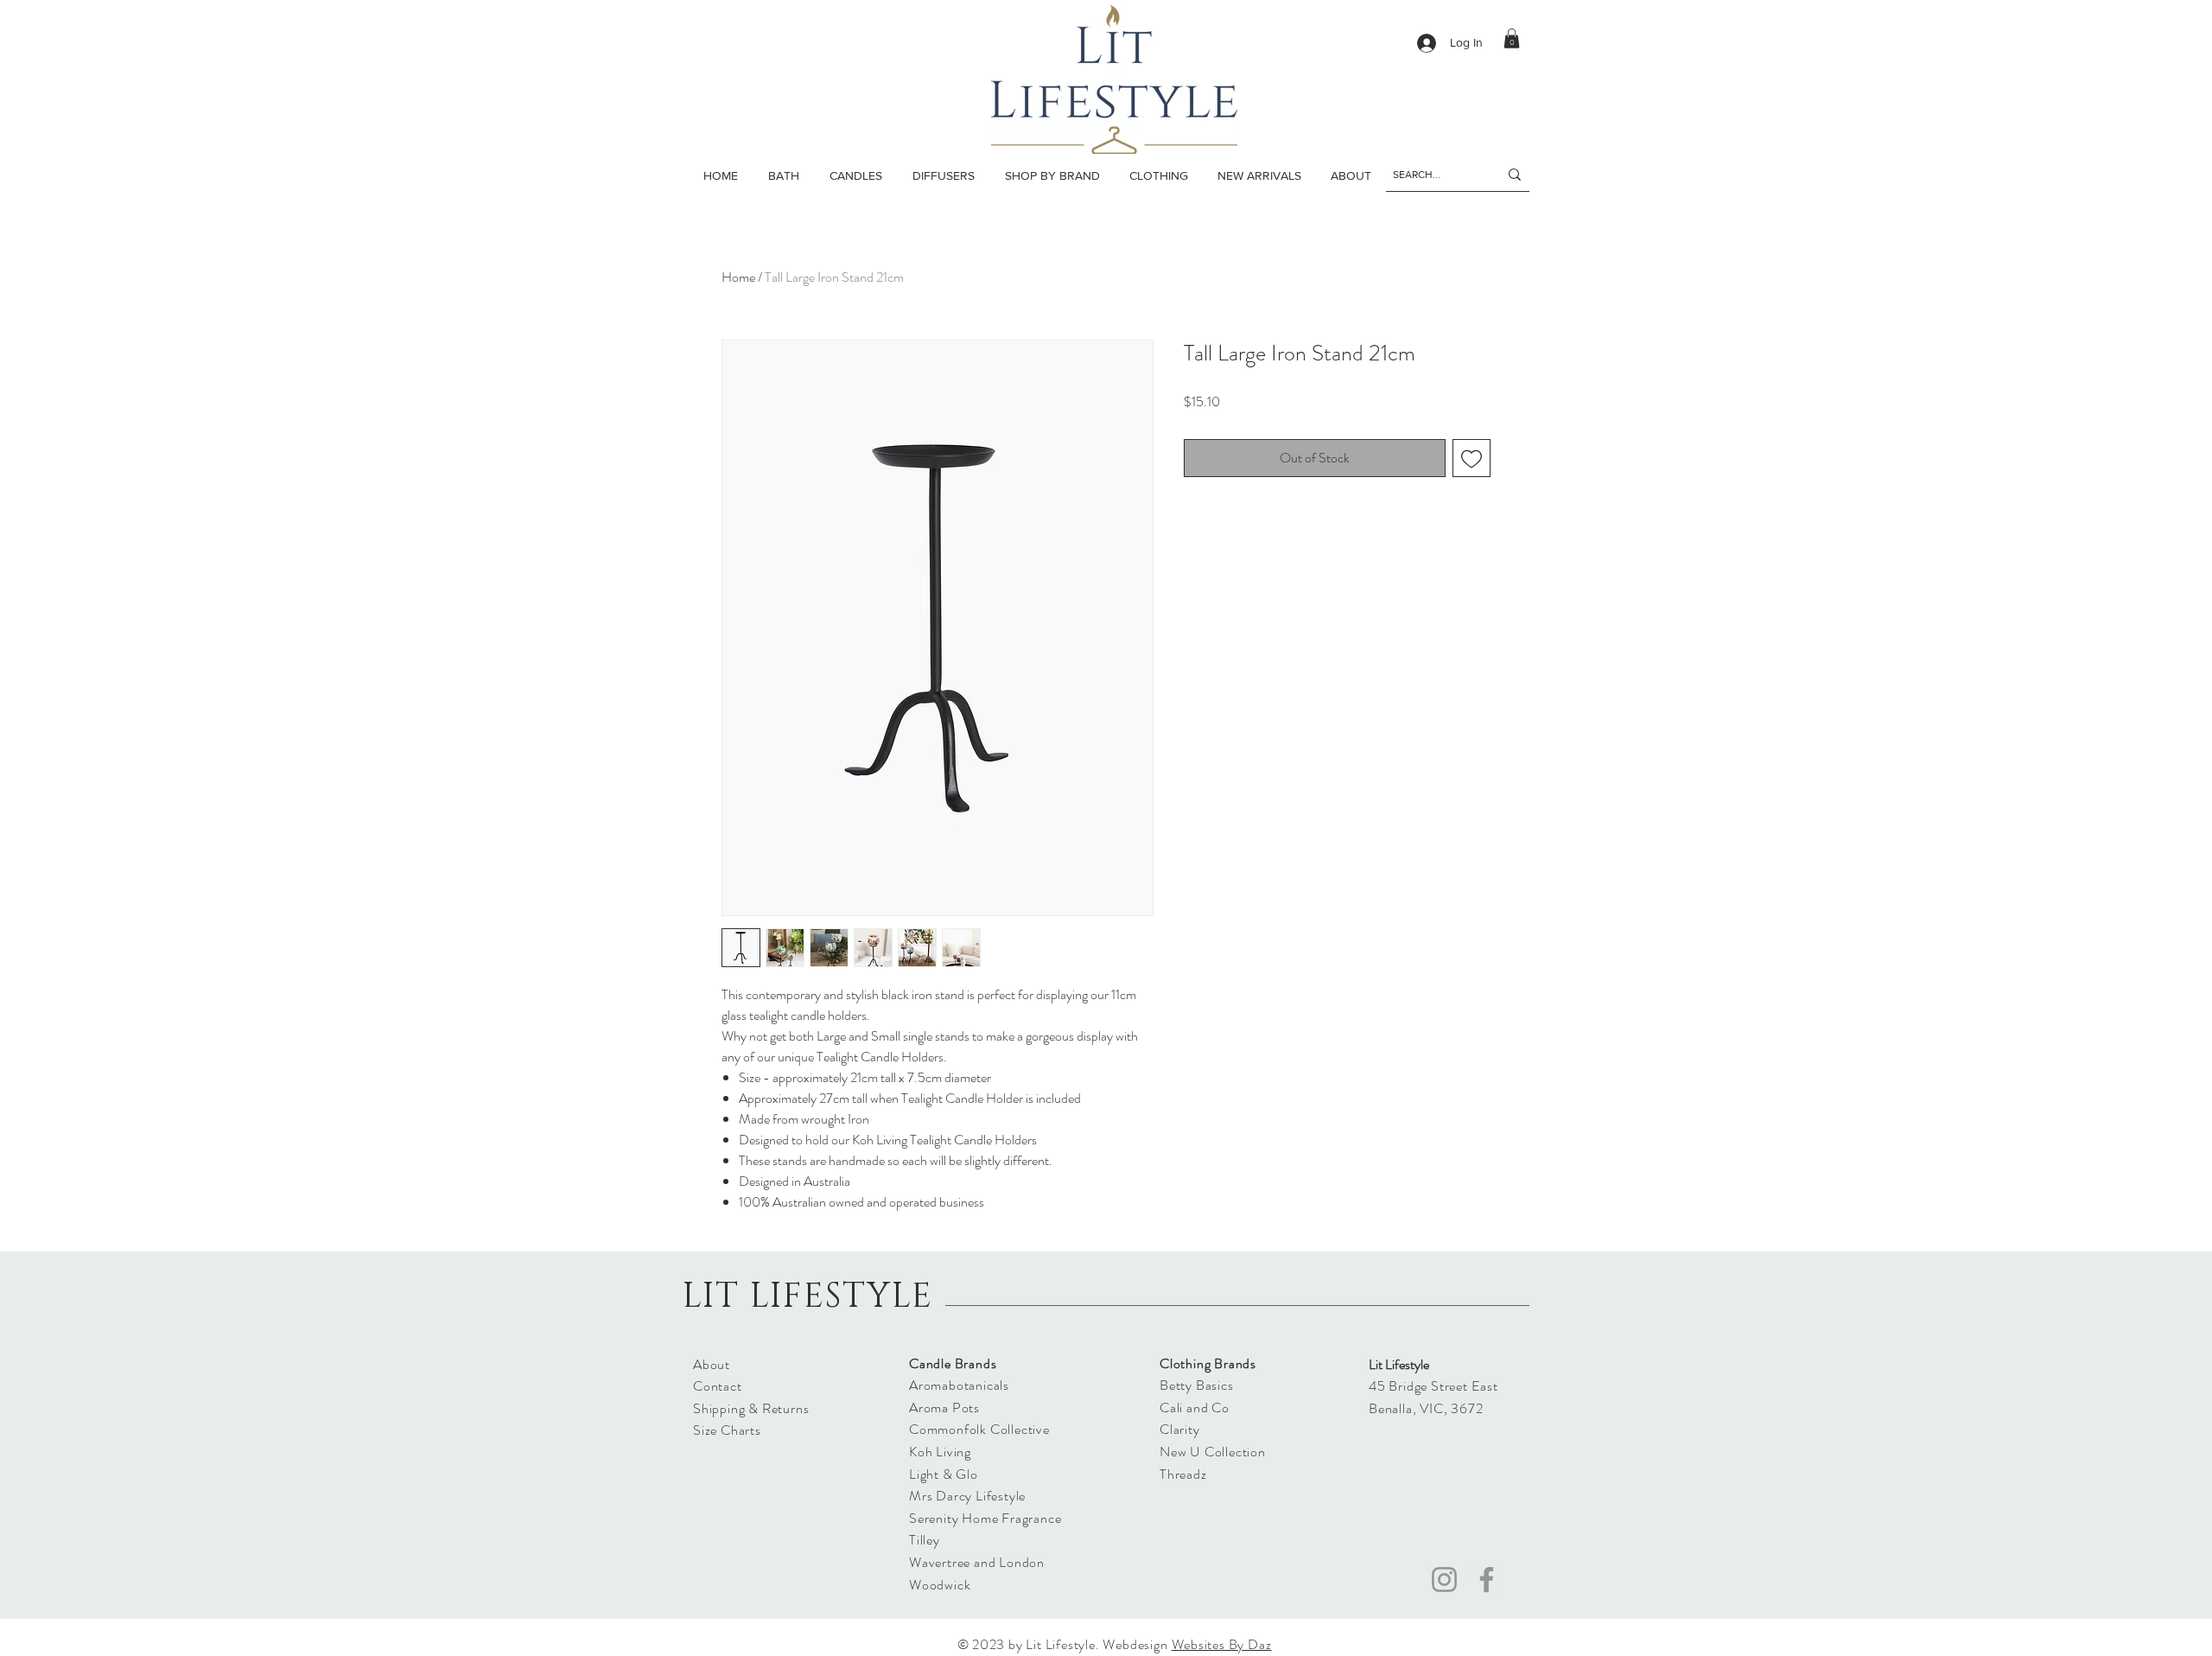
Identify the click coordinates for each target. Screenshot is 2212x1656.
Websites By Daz (1222, 1644)
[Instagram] (1444, 1580)
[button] (855, 175)
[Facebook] (1487, 1580)
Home (738, 277)
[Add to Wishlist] (1471, 458)
